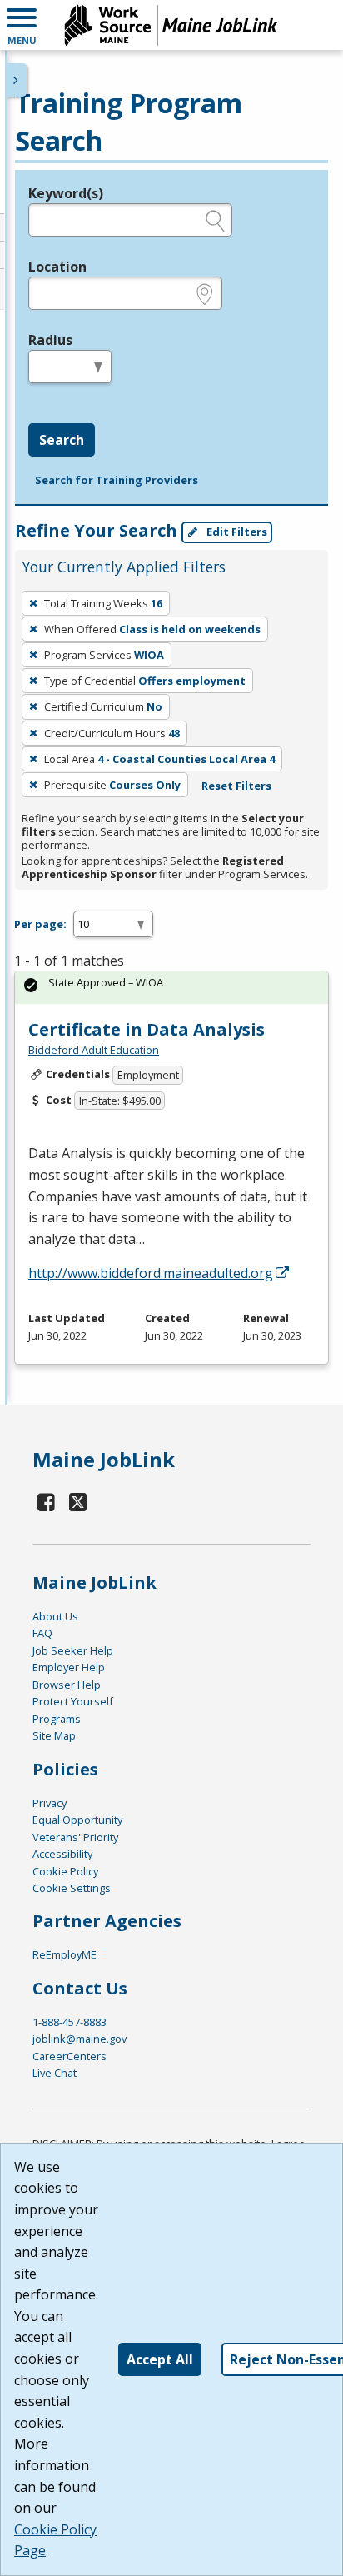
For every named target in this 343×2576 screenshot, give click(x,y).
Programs (57, 1719)
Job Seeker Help (73, 1650)
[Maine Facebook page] (47, 1502)
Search (62, 440)
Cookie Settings (72, 1888)
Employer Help (69, 1667)
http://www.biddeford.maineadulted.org (151, 1273)
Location (57, 267)
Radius (50, 340)
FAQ (42, 1633)
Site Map (54, 1735)
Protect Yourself (73, 1701)
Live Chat (55, 2073)
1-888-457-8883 (70, 2022)
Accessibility (62, 1854)
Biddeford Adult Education (94, 1050)
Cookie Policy (65, 1871)
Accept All (160, 2359)
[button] (22, 25)
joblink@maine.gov (80, 2039)
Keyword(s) (66, 193)
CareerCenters (70, 2056)
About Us (55, 1616)
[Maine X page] (79, 1502)
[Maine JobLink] (171, 25)
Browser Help (67, 1685)
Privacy (50, 1803)
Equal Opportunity (77, 1820)
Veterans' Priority (75, 1837)
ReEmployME (65, 1954)
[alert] (171, 988)
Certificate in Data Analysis (147, 1029)
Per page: (40, 924)
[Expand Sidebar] (17, 80)
